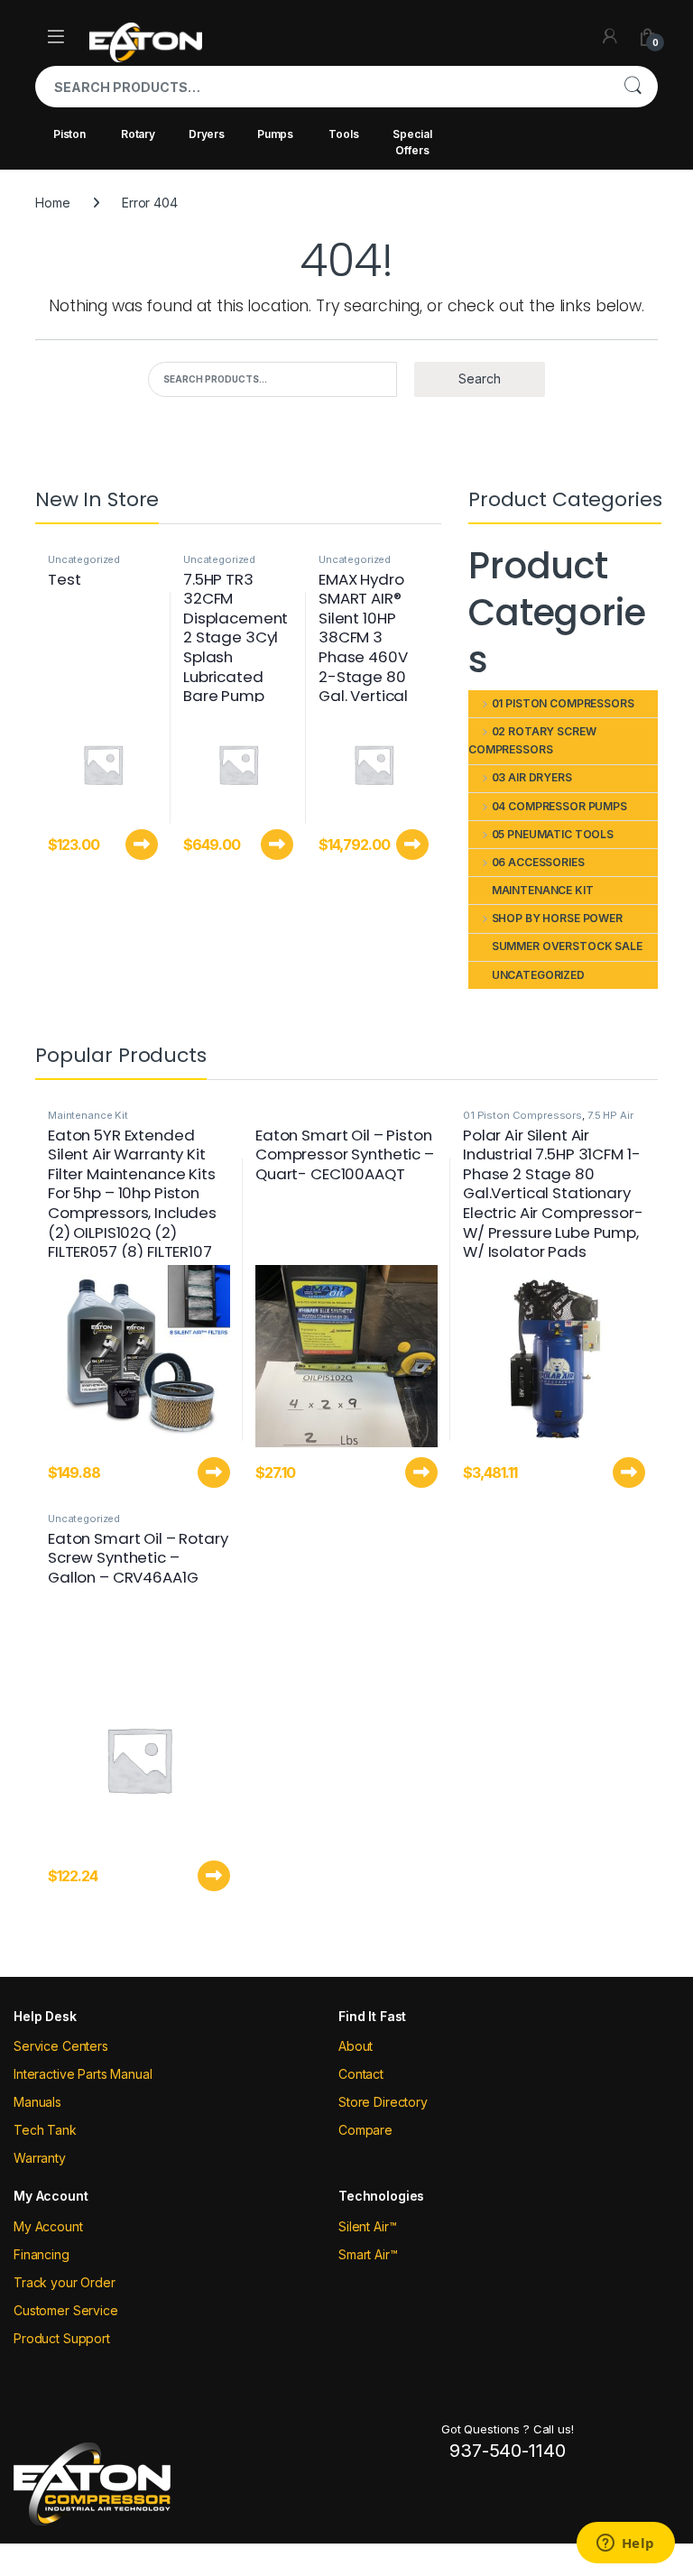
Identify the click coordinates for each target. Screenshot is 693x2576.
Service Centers (61, 2046)
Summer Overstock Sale (567, 946)
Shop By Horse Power (557, 918)
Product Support (62, 2338)
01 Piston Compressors (563, 703)
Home (52, 203)
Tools (343, 134)
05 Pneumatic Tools (553, 834)
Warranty (40, 2158)
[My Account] (610, 36)
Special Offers (412, 142)
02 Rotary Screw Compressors (532, 741)
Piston (69, 134)
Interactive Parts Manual (83, 2074)
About (356, 2046)
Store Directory (383, 2102)
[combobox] (321, 87)
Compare (365, 2130)
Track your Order (65, 2282)
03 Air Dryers (532, 777)
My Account (48, 2226)
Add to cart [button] (142, 845)
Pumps (275, 134)
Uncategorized (84, 559)
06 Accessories (538, 862)
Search (633, 87)
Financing (42, 2254)
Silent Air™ (367, 2226)
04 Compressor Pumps (559, 806)
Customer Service (66, 2310)
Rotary (138, 134)
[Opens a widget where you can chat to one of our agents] (625, 2544)
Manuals (37, 2102)
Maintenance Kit (543, 890)
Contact (361, 2074)
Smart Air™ (368, 2254)
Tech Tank (45, 2130)
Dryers (207, 134)
